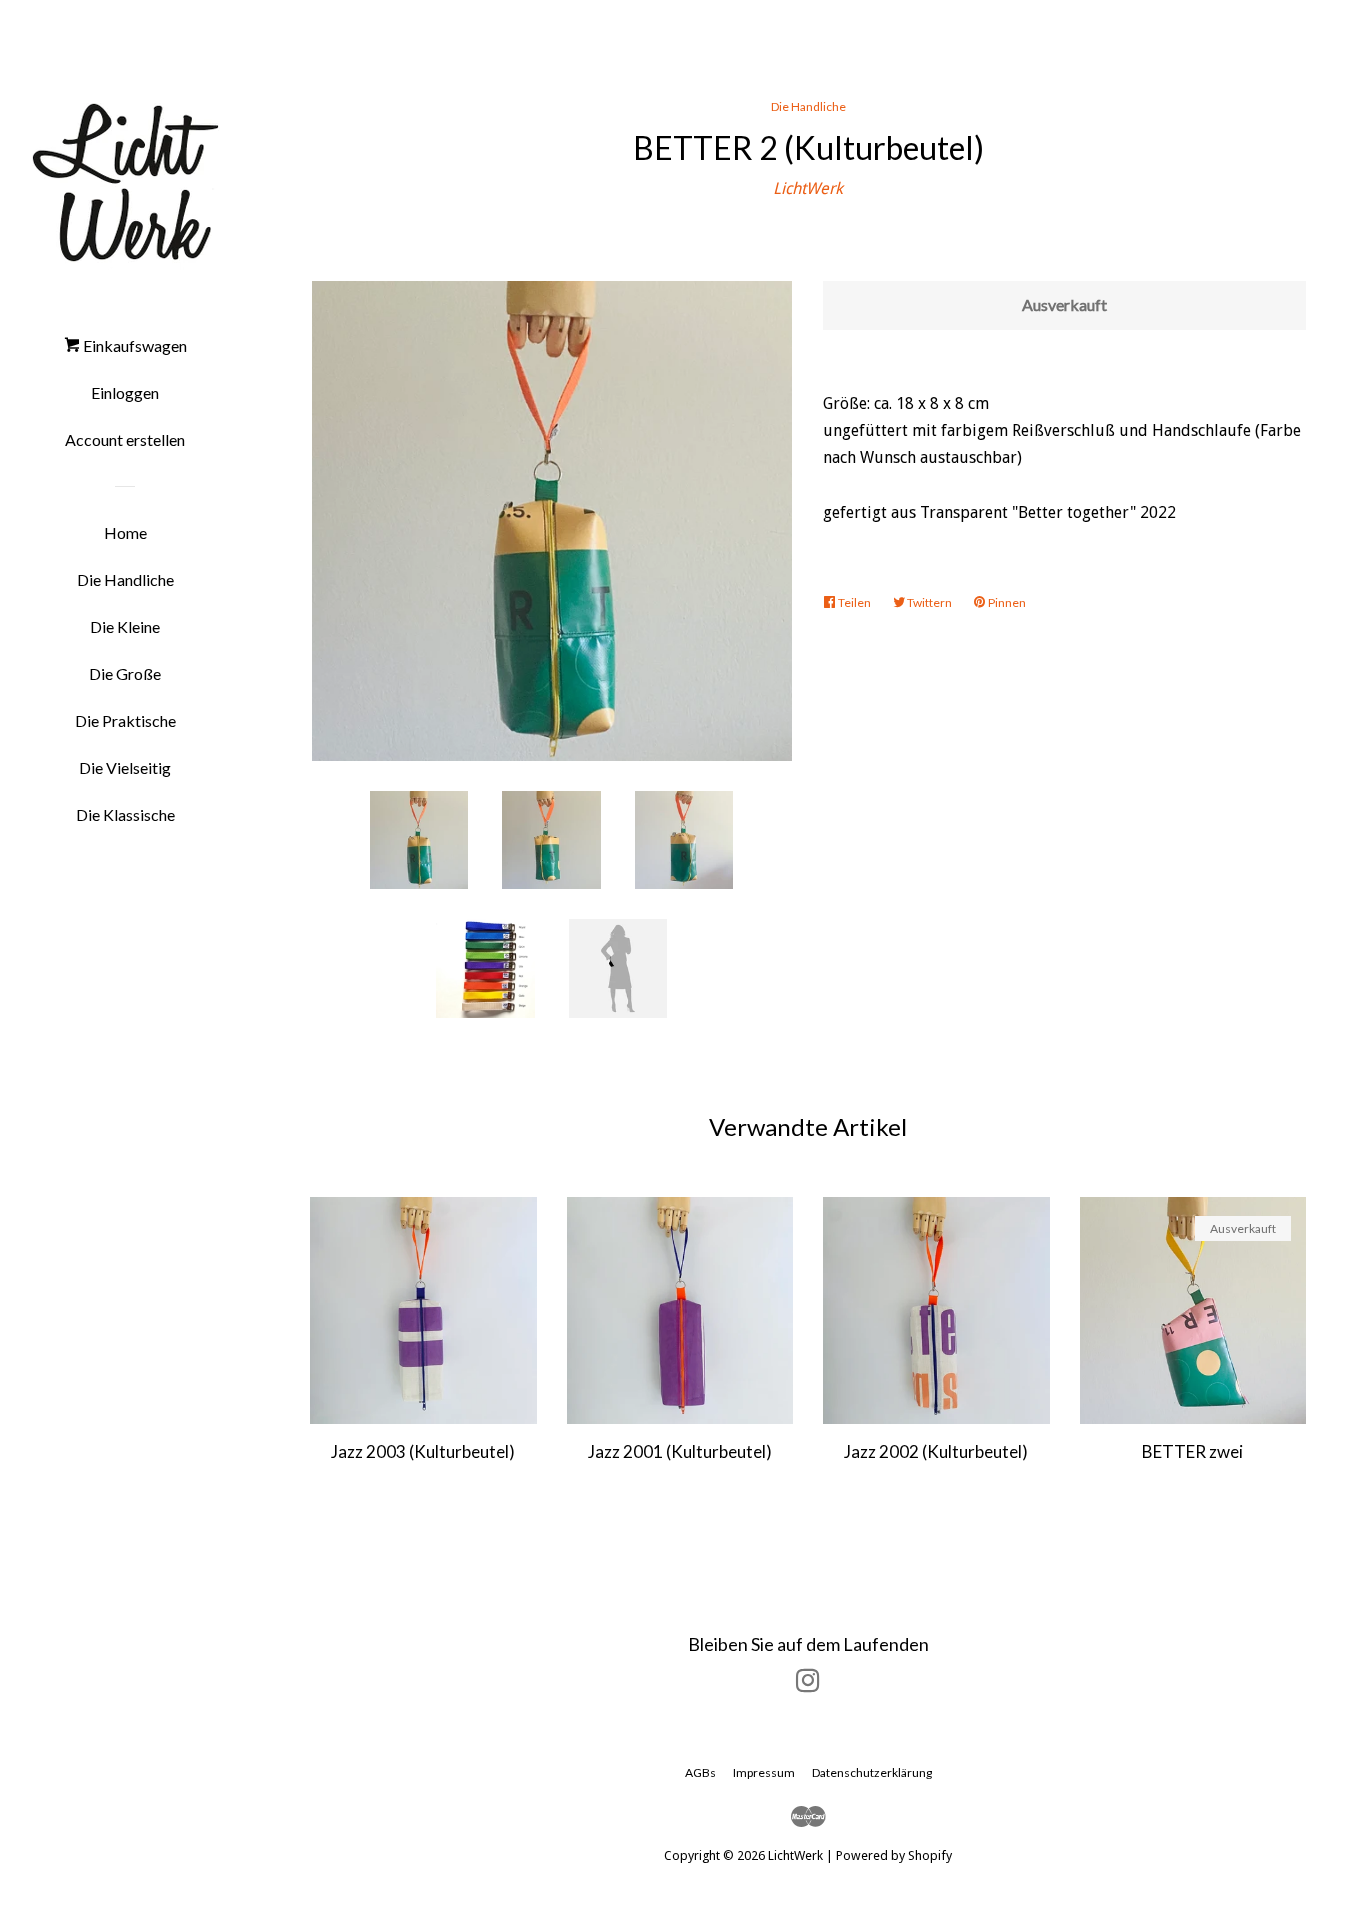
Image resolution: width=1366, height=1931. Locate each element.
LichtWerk (808, 188)
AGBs (700, 1772)
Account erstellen (125, 439)
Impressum (764, 1772)
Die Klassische (125, 814)
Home (125, 532)
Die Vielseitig (125, 767)
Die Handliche (125, 579)
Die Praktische (125, 720)
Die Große (125, 673)
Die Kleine (125, 626)
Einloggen (125, 392)
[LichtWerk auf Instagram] (808, 1684)
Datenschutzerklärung (872, 1772)
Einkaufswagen (133, 345)
